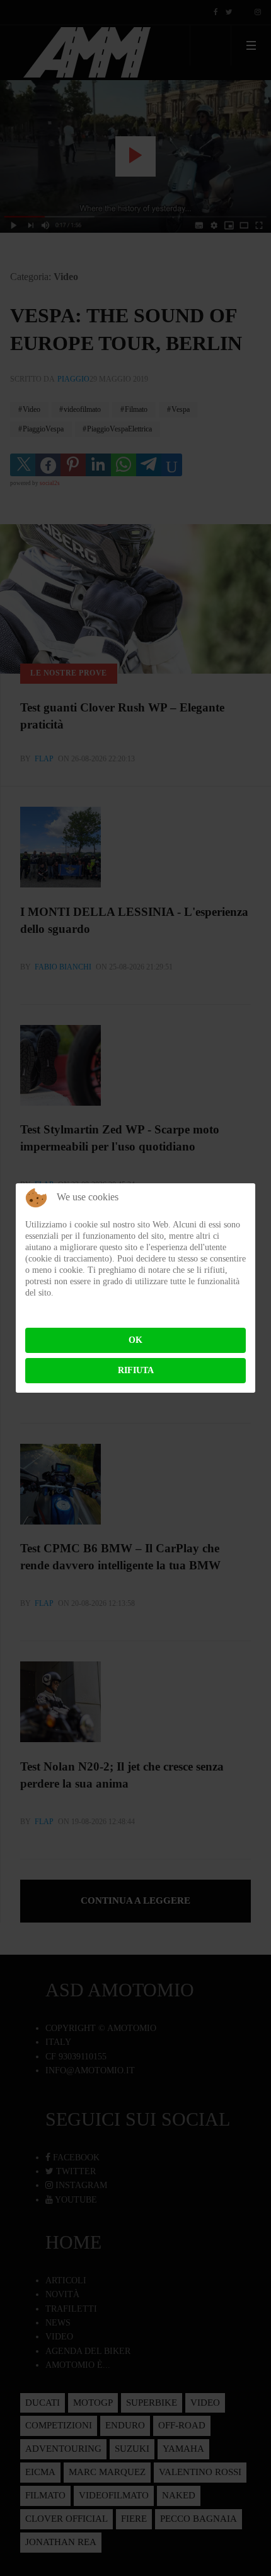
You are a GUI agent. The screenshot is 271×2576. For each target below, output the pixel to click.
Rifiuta (136, 1370)
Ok (135, 1340)
